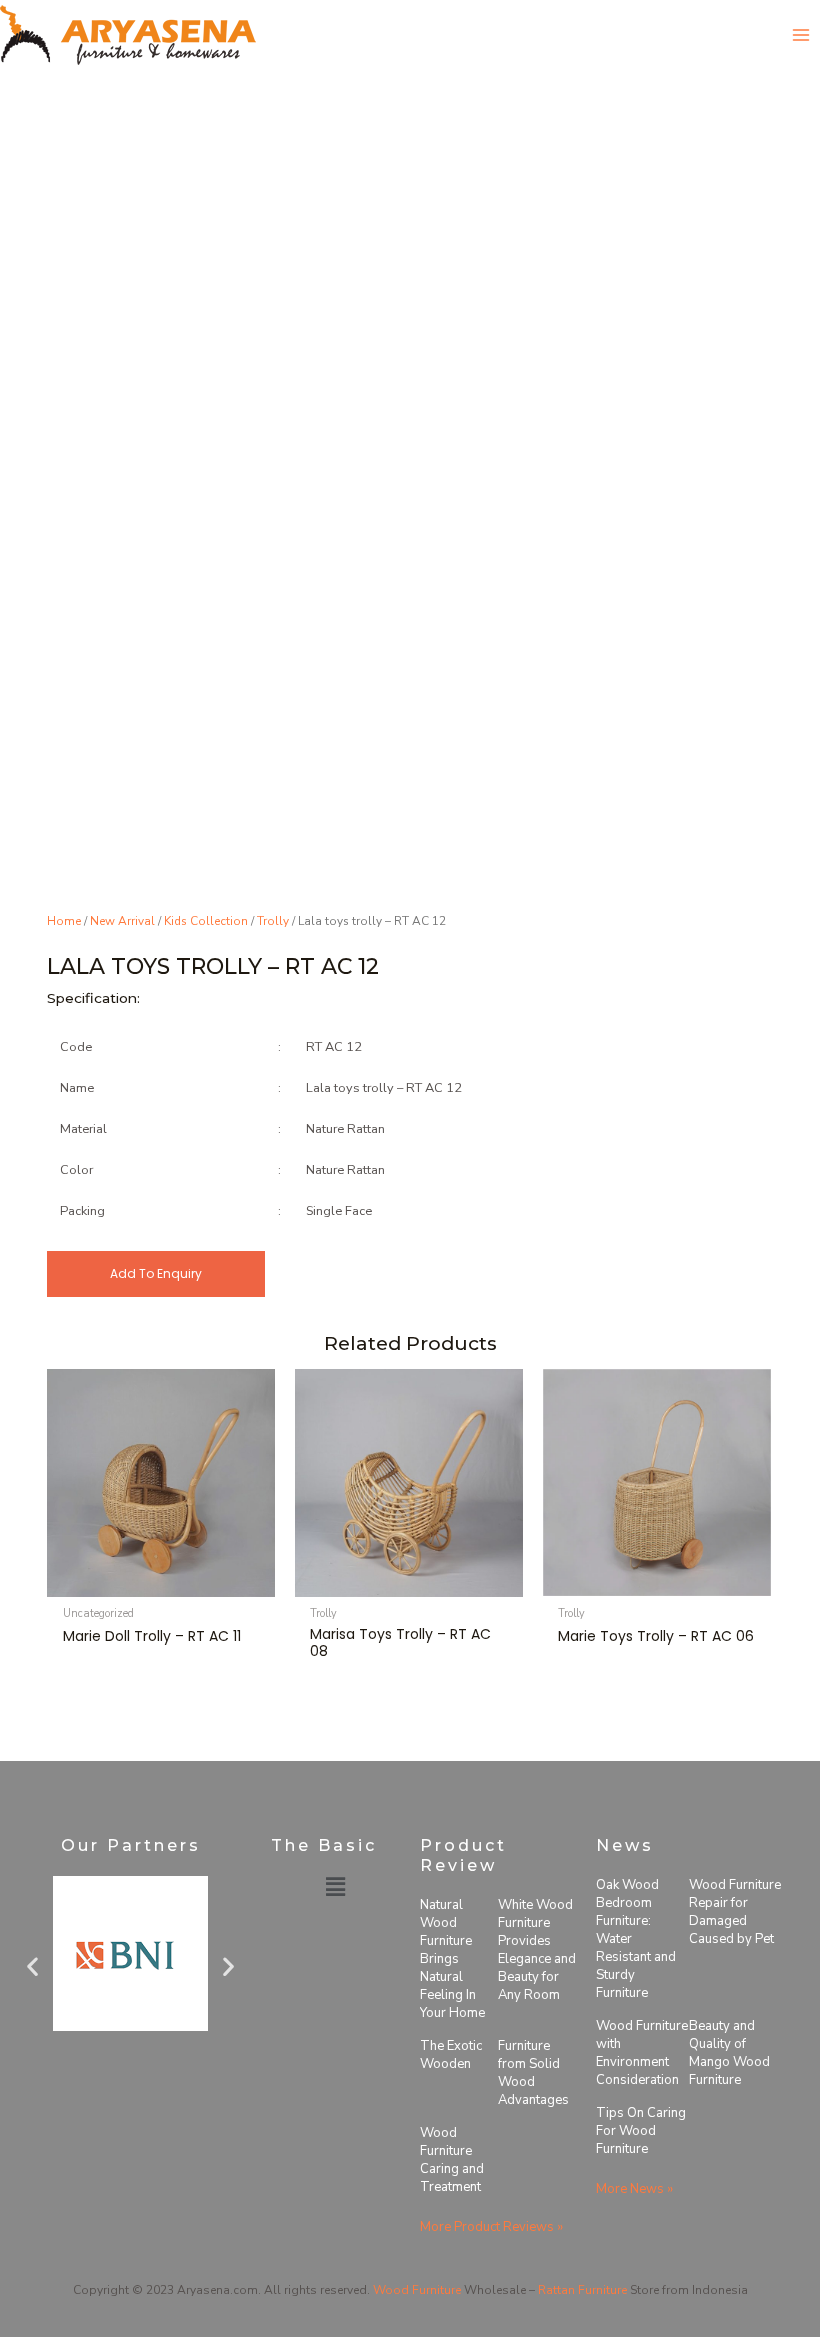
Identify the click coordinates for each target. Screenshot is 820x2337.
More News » (634, 2189)
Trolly (273, 921)
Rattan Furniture (582, 2290)
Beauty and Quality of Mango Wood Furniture (729, 2053)
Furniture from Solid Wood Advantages (533, 2073)
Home (64, 921)
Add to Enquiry (156, 1273)
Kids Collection (206, 921)
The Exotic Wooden (451, 2055)
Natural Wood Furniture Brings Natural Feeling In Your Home (452, 1959)
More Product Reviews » (491, 2227)
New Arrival (122, 921)
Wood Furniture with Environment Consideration (642, 2053)
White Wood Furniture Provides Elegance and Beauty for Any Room (537, 1950)
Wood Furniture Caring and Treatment (452, 2160)
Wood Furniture (417, 2290)
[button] (32, 1965)
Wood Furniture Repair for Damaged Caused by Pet (735, 1912)
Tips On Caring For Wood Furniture (641, 2131)
